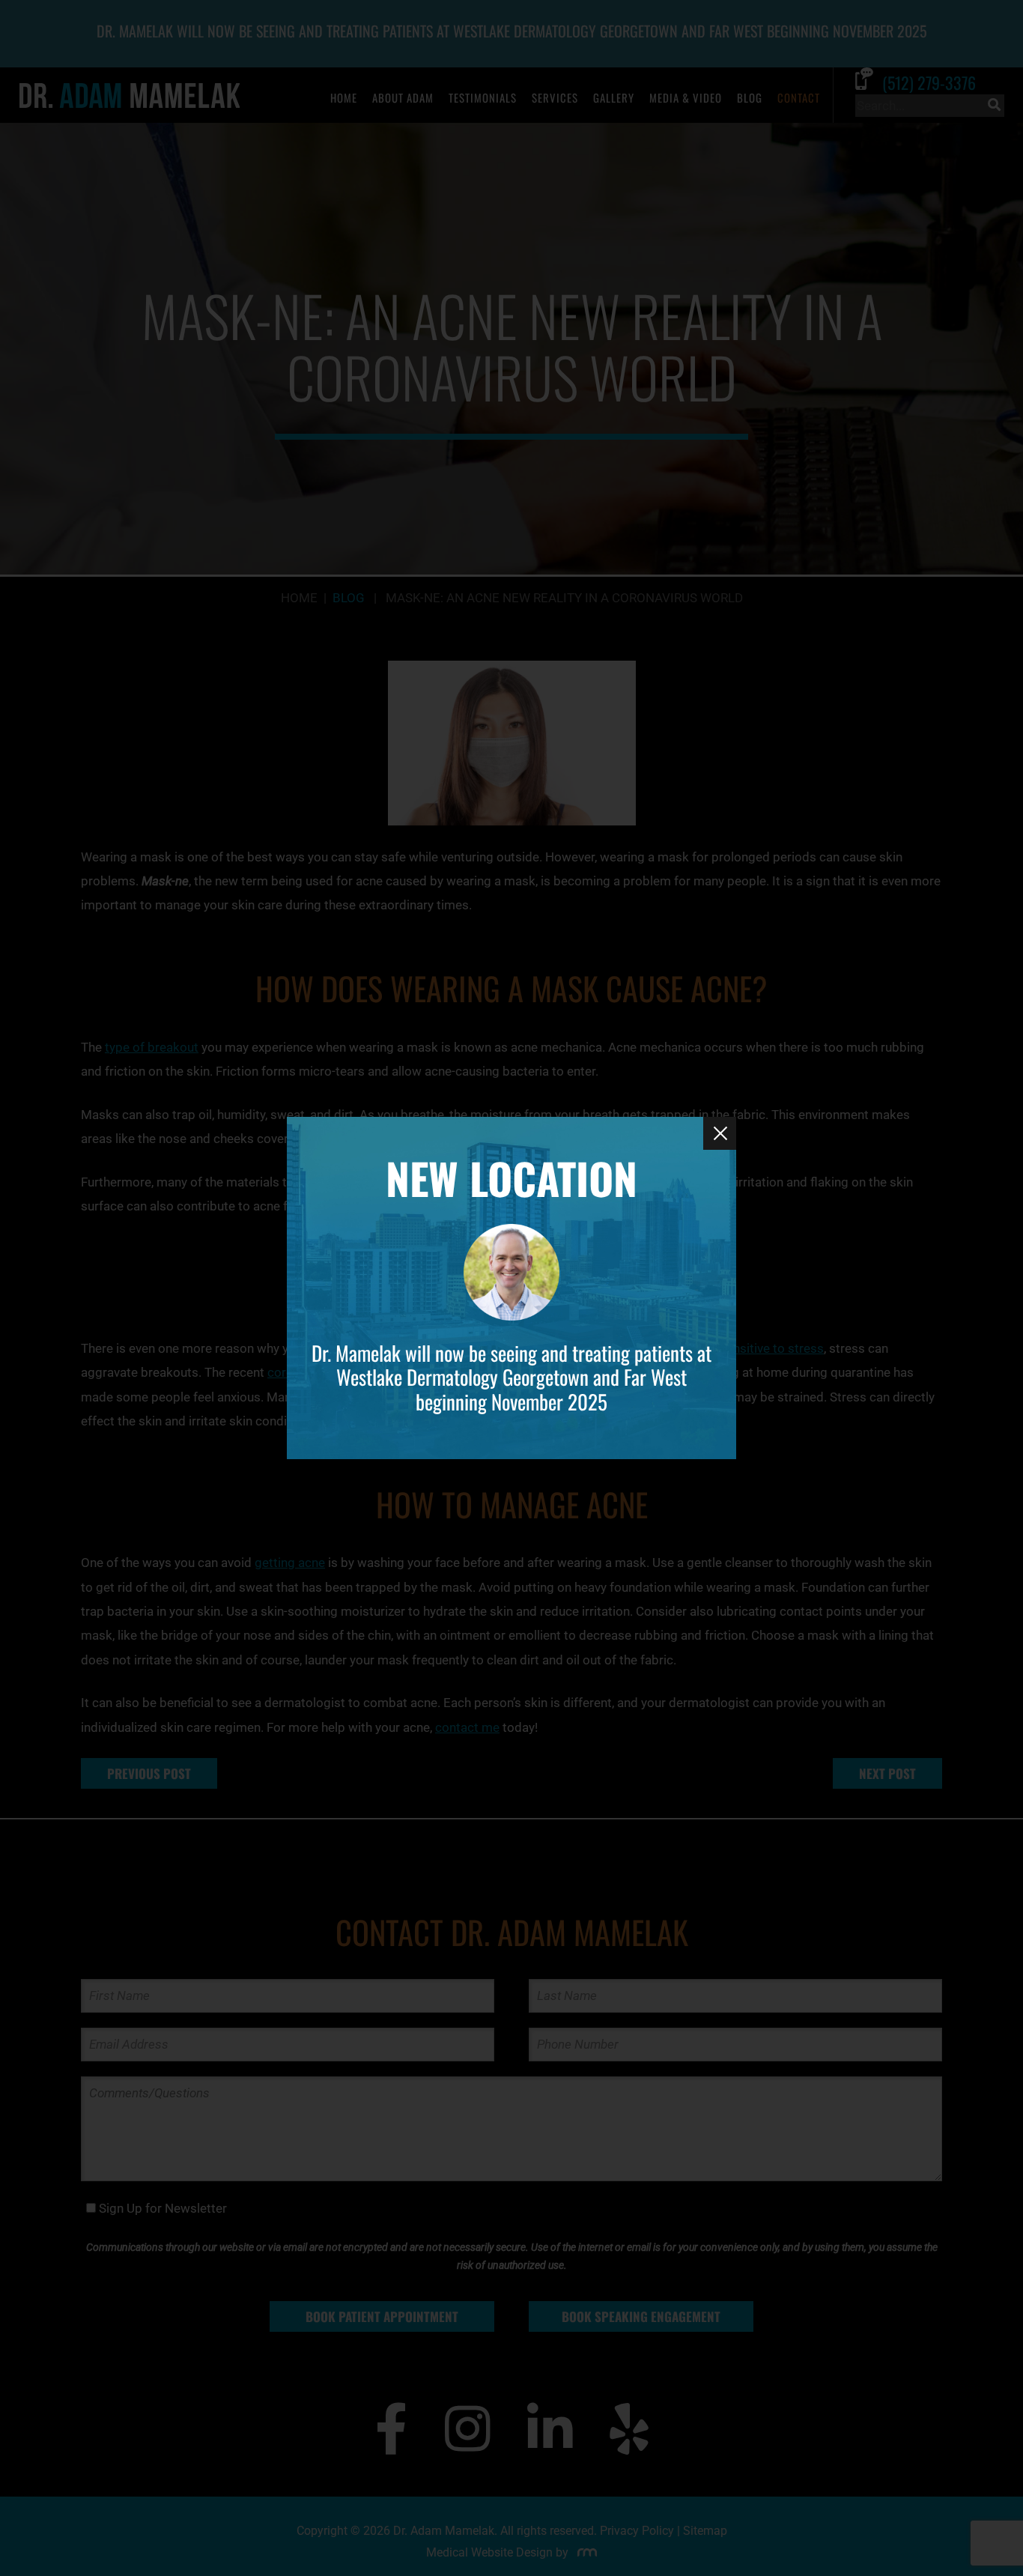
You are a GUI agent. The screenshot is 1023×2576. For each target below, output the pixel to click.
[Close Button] (720, 1133)
